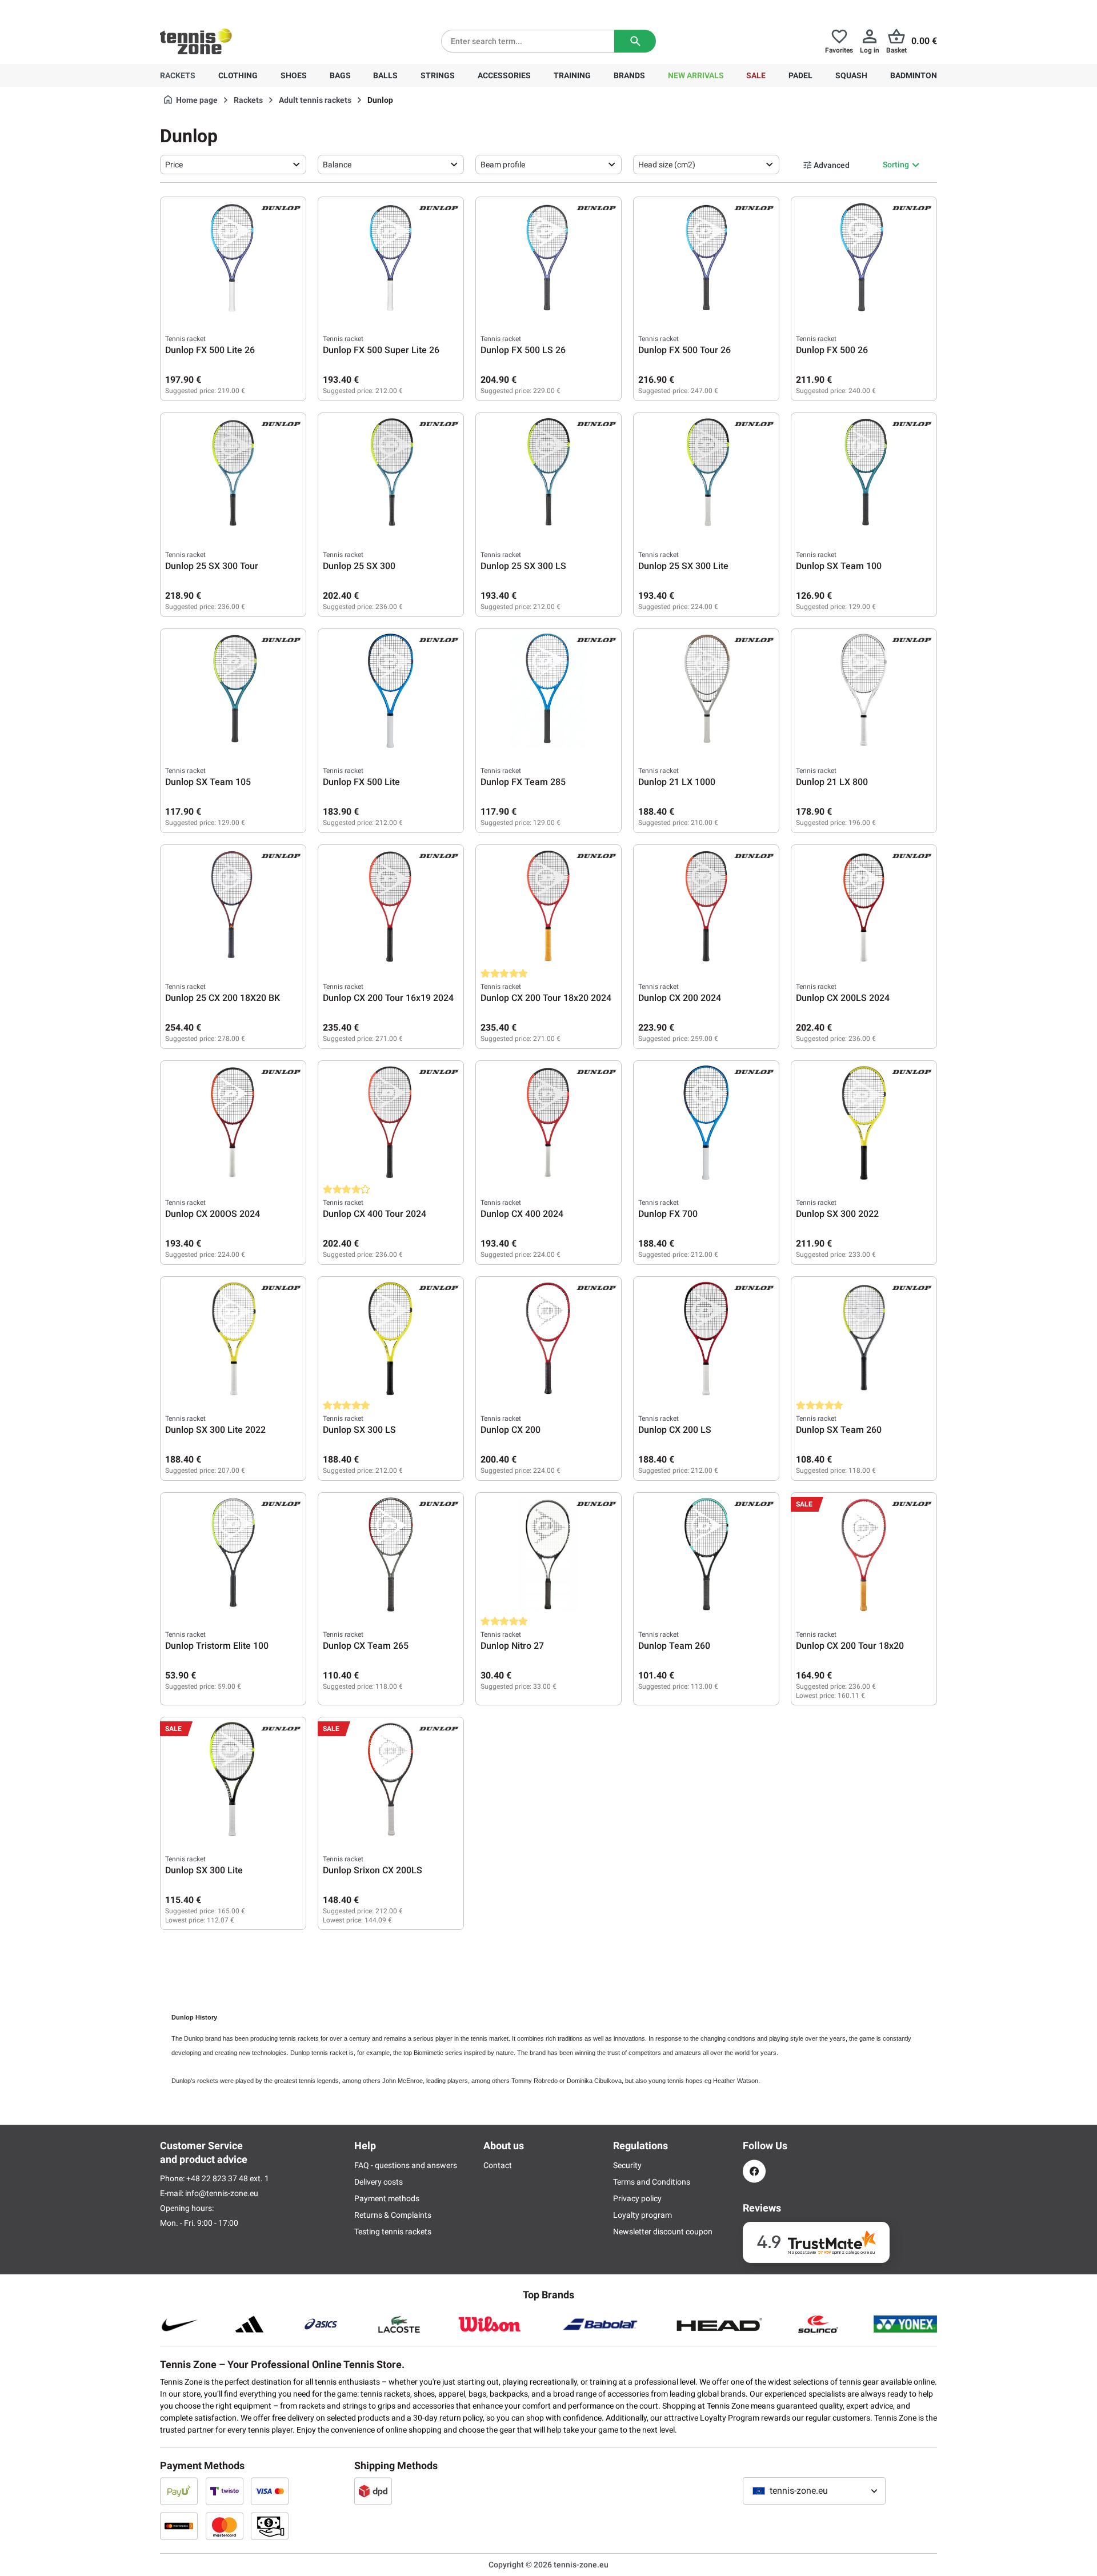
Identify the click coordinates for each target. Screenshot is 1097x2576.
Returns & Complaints (393, 2215)
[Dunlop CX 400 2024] (548, 1123)
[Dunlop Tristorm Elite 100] (233, 1555)
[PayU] (179, 2491)
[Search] (635, 41)
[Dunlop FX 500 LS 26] (548, 259)
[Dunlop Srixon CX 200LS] (391, 1779)
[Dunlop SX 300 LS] (391, 1339)
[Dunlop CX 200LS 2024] (864, 907)
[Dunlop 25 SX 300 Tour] (233, 475)
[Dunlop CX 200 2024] (706, 907)
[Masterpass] (179, 2526)
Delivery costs (379, 2182)
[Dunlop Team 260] (706, 1555)
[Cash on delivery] (270, 2526)
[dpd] (373, 2491)
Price (174, 165)
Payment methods (387, 2198)
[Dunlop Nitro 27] (548, 1555)
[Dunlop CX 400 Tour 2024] (391, 1123)
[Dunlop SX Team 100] (864, 475)
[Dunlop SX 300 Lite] (233, 1779)
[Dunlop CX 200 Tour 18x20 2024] (548, 907)
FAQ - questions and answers (406, 2165)
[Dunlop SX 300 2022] (864, 1123)
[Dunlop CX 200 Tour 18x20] (864, 1555)
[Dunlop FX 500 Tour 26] (706, 259)
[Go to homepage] (196, 41)
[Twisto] (225, 2491)
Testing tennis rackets (393, 2232)
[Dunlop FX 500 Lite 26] (233, 259)
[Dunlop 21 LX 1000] (706, 691)
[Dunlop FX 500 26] (864, 259)
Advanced (832, 165)
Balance (337, 165)
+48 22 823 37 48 (223, 9)
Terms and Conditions (652, 2182)
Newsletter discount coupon (663, 2232)
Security (627, 2165)
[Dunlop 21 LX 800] (864, 691)
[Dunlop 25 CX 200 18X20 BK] (233, 907)
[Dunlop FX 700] (706, 1123)
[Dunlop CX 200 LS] (706, 1339)
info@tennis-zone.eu (222, 2193)
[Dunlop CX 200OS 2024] (233, 1123)
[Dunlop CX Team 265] (391, 1555)
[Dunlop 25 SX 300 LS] (548, 475)
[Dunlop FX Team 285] (548, 691)
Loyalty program (642, 2215)
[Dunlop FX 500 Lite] (391, 691)
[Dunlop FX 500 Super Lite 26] (391, 259)
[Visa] (270, 2491)
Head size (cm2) (667, 165)
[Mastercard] (225, 2526)
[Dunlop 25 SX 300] (391, 475)
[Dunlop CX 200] (548, 1339)
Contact (498, 2165)
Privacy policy (637, 2198)
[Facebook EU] (754, 2171)
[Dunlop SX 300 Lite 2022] (233, 1339)
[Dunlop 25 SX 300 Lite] (706, 475)
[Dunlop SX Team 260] (864, 1339)
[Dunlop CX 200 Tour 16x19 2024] (391, 907)
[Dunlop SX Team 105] (233, 691)
